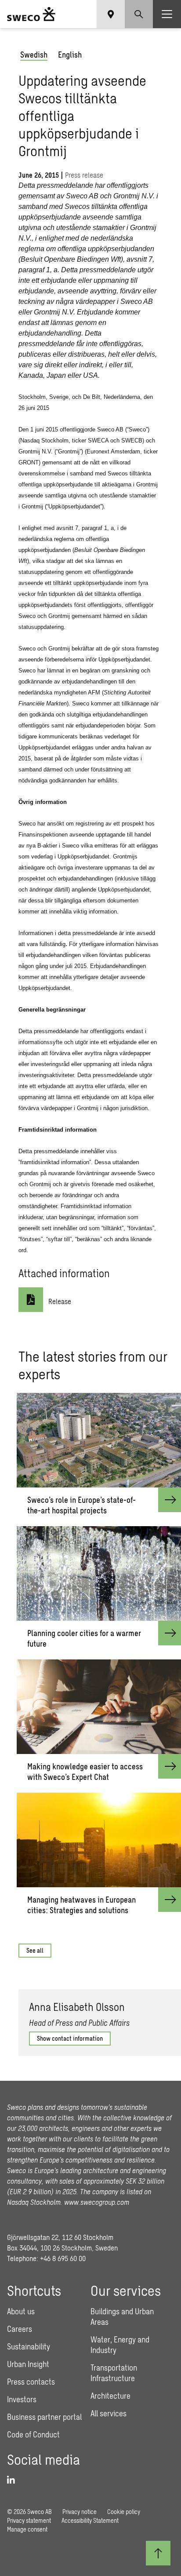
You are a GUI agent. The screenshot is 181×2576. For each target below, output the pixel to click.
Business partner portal (44, 2417)
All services (109, 2413)
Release (60, 1301)
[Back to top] (158, 2553)
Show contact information (70, 2038)
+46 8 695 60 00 (63, 2258)
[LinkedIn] (14, 2480)
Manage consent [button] (27, 2529)
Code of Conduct (33, 2434)
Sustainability (29, 2346)
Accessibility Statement (90, 2520)
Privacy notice (80, 2512)
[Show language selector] (111, 14)
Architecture (110, 2396)
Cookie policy (124, 2512)
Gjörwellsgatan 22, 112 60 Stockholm (60, 2237)
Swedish (34, 55)
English (70, 55)
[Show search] (139, 14)
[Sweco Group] (31, 14)
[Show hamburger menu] (167, 14)
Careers (20, 2329)
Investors (22, 2399)
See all (35, 1950)
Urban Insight (28, 2364)
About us (21, 2311)
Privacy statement (29, 2520)
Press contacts (31, 2382)
